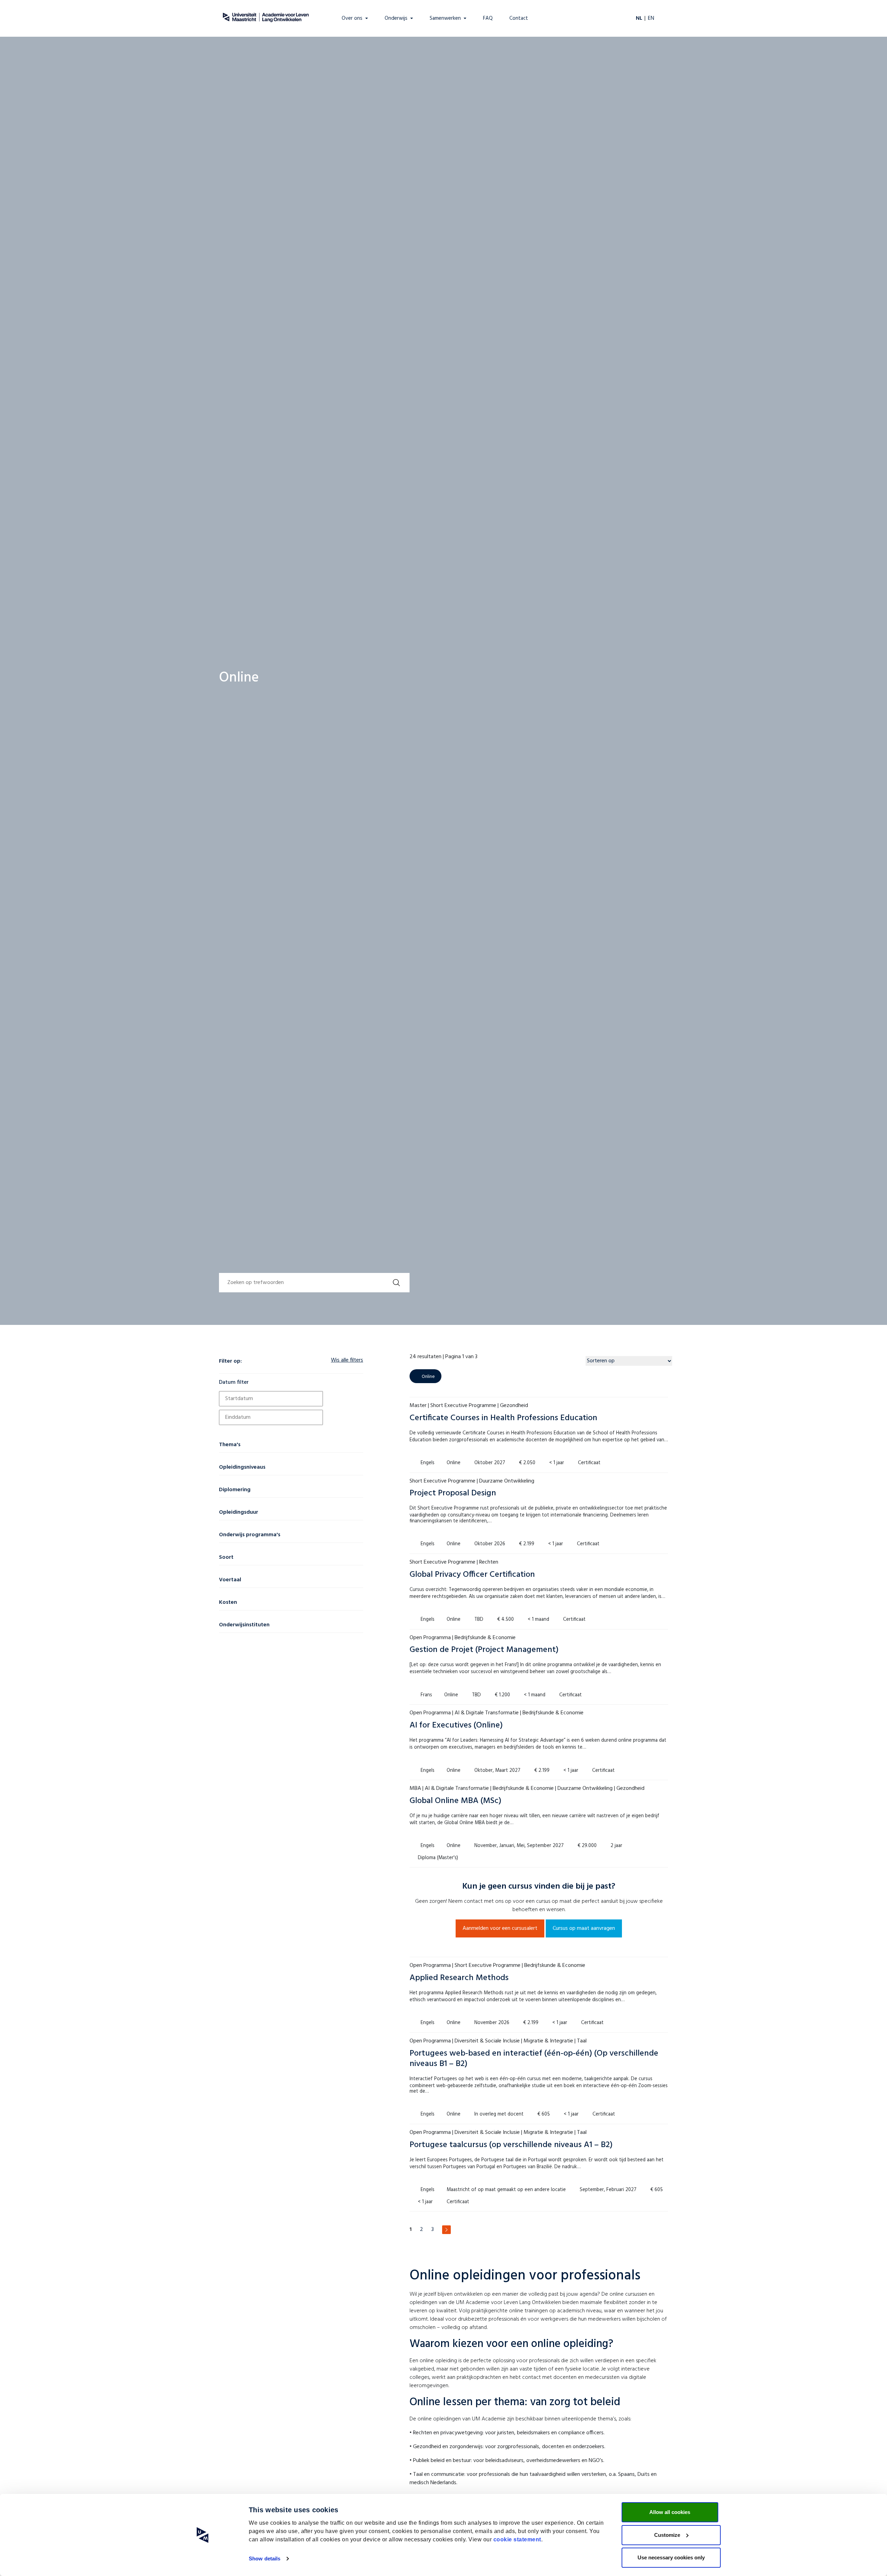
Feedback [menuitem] (14, 54)
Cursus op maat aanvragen (584, 1928)
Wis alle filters (347, 1360)
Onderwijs (396, 19)
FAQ (488, 19)
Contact (519, 19)
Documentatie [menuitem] (19, 27)
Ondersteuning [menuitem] (20, 45)
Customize (667, 2535)
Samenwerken (445, 19)
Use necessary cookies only (671, 2557)
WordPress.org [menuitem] (19, 18)
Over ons (352, 19)
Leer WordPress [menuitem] (21, 36)
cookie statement (517, 2539)
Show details (265, 2559)
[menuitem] (6, 6)
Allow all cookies (670, 2512)
